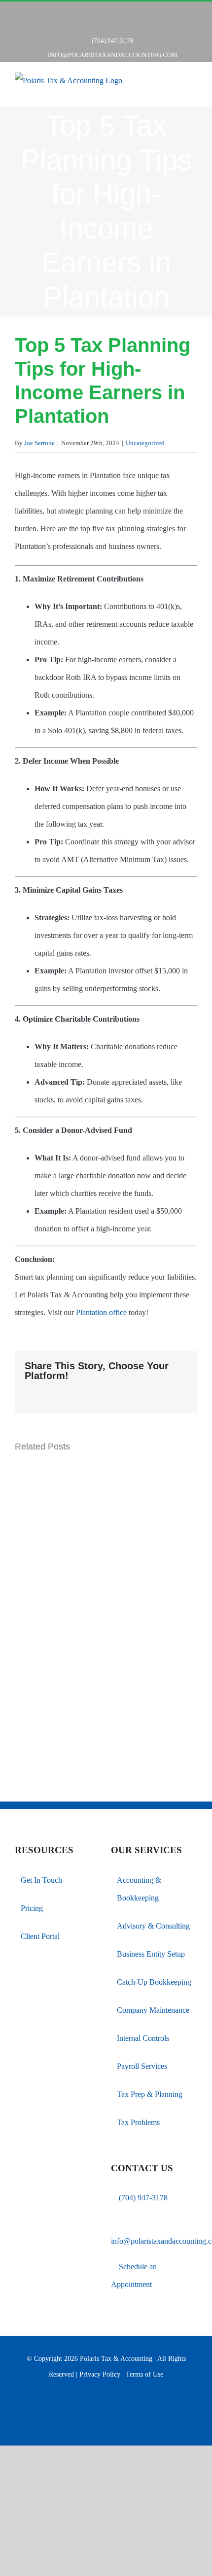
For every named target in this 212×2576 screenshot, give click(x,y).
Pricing (32, 1908)
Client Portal (40, 1936)
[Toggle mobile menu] (193, 89)
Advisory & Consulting (153, 1926)
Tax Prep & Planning (150, 2094)
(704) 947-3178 (143, 2198)
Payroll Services (142, 2066)
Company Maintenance (153, 2010)
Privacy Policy (100, 2374)
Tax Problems (138, 2122)
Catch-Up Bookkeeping (154, 1982)
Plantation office (101, 1312)
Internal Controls (143, 2038)
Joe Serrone (39, 443)
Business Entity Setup (151, 1954)
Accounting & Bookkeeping (139, 1889)
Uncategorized (145, 443)
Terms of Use (144, 2374)
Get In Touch (41, 1880)
